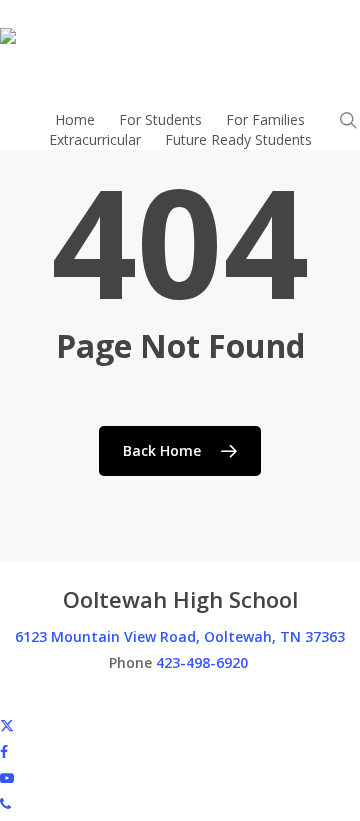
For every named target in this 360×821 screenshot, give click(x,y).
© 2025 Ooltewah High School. (99, 698)
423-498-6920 (202, 662)
